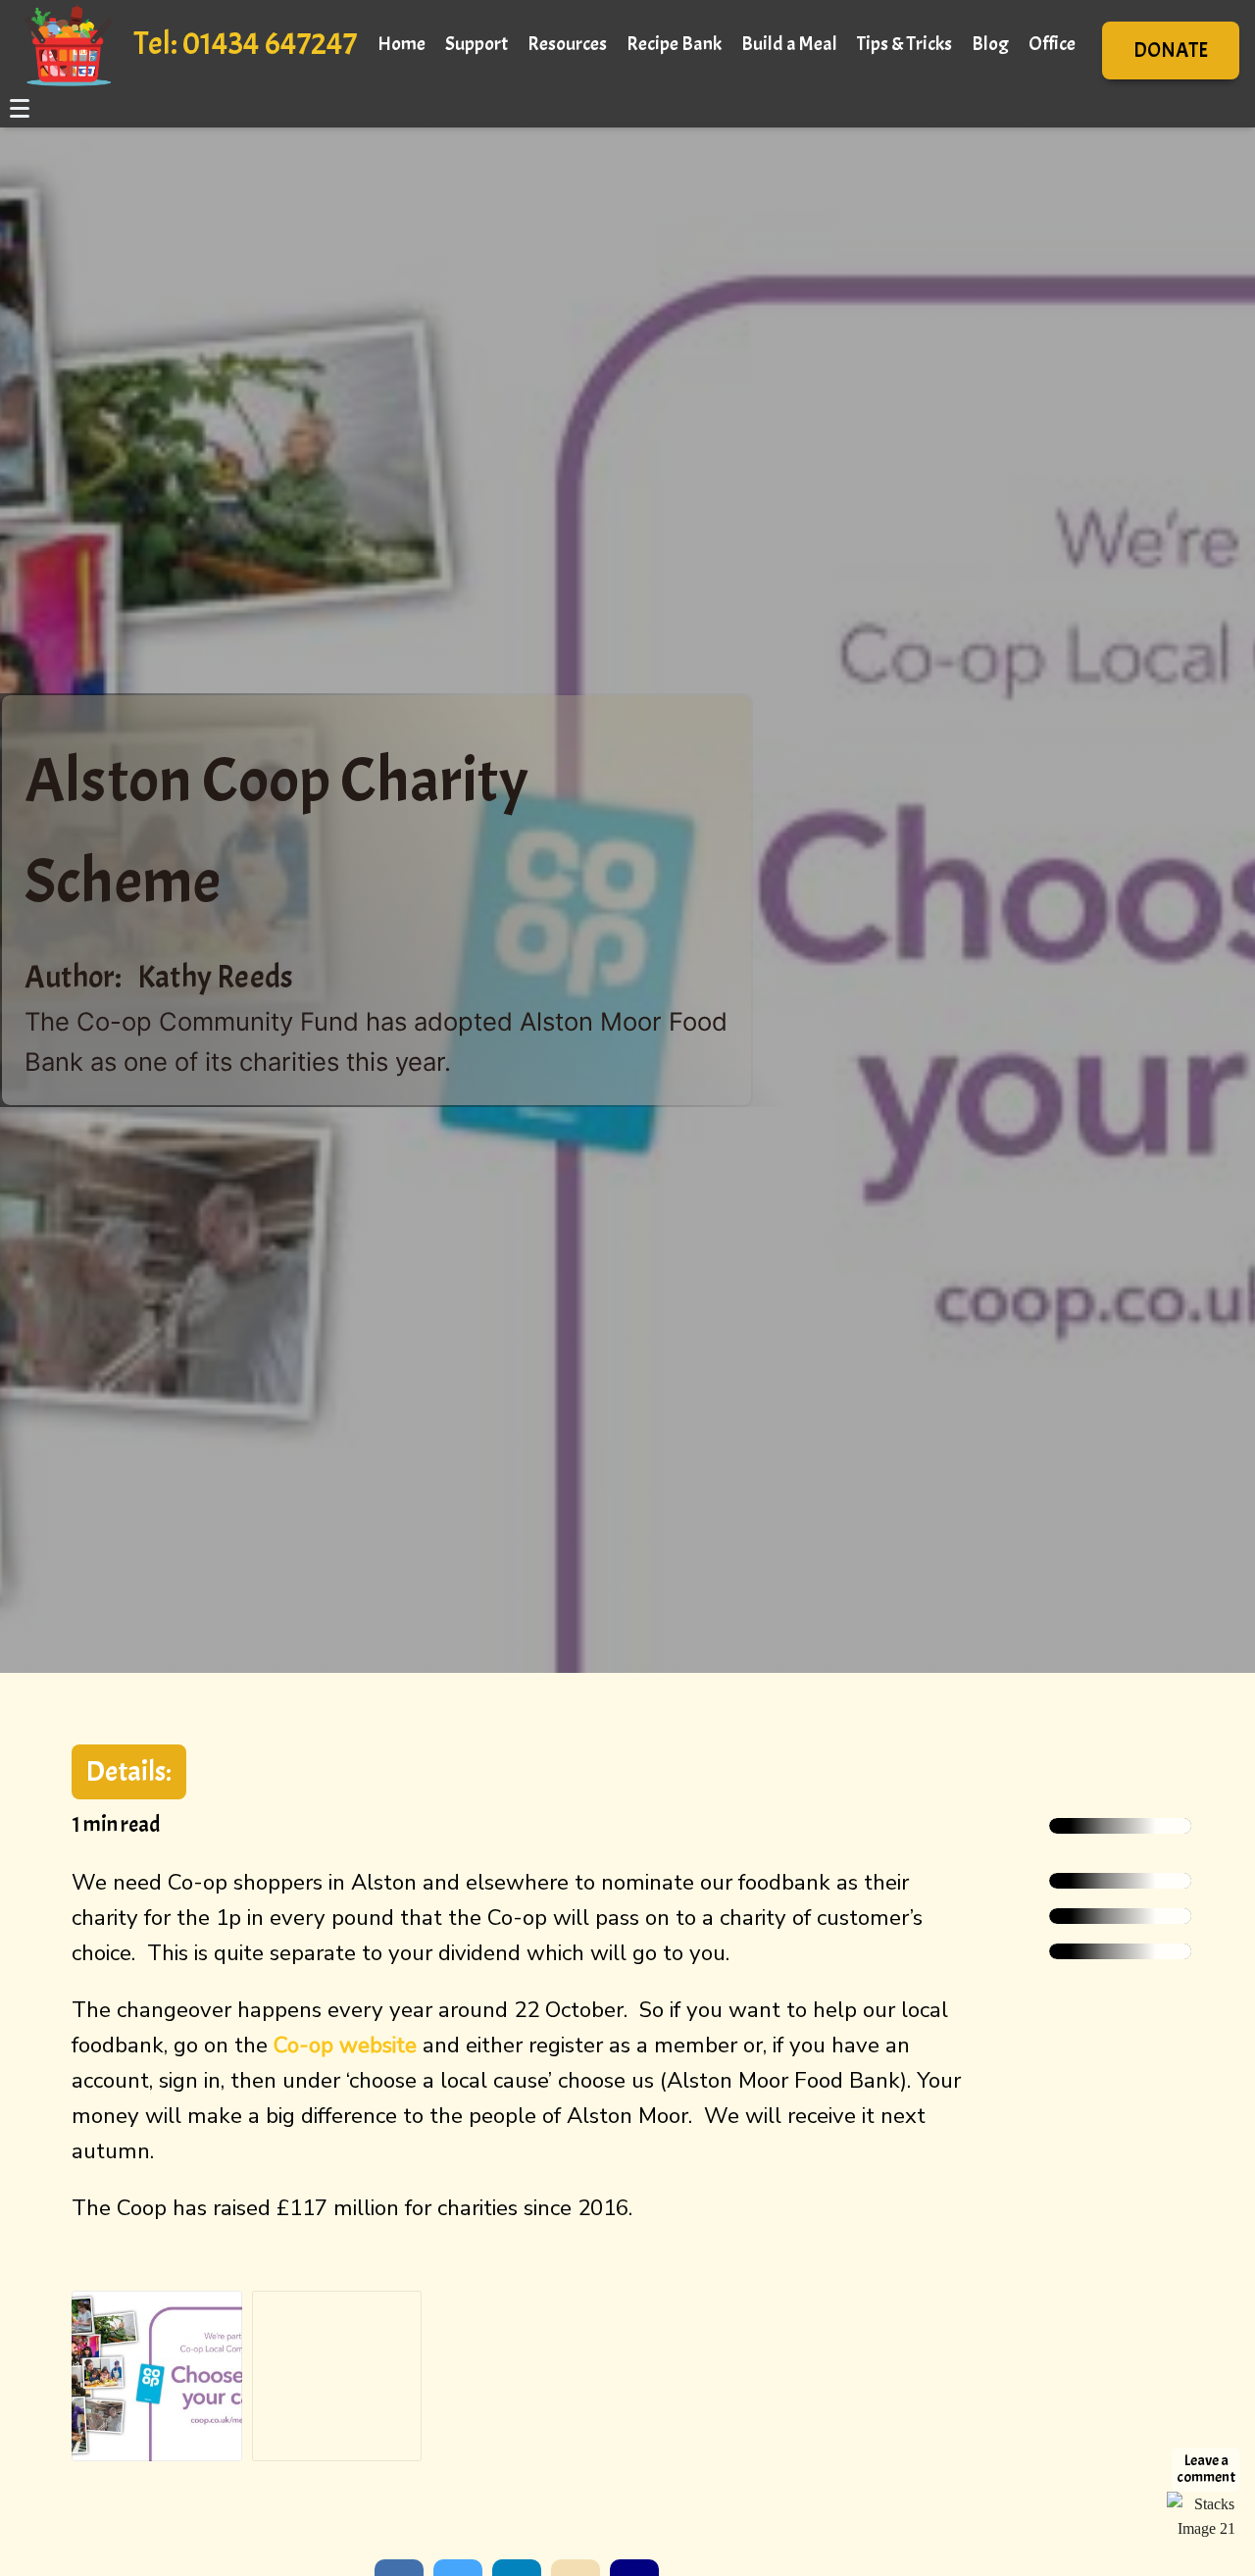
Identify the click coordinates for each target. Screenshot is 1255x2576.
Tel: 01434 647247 (245, 44)
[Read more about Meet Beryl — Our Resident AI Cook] (1120, 1826)
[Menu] (21, 108)
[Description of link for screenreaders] (1206, 2507)
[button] (1171, 51)
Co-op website (345, 2045)
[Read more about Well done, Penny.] (1120, 1916)
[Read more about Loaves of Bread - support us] (1120, 1881)
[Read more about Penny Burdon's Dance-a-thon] (1120, 1951)
